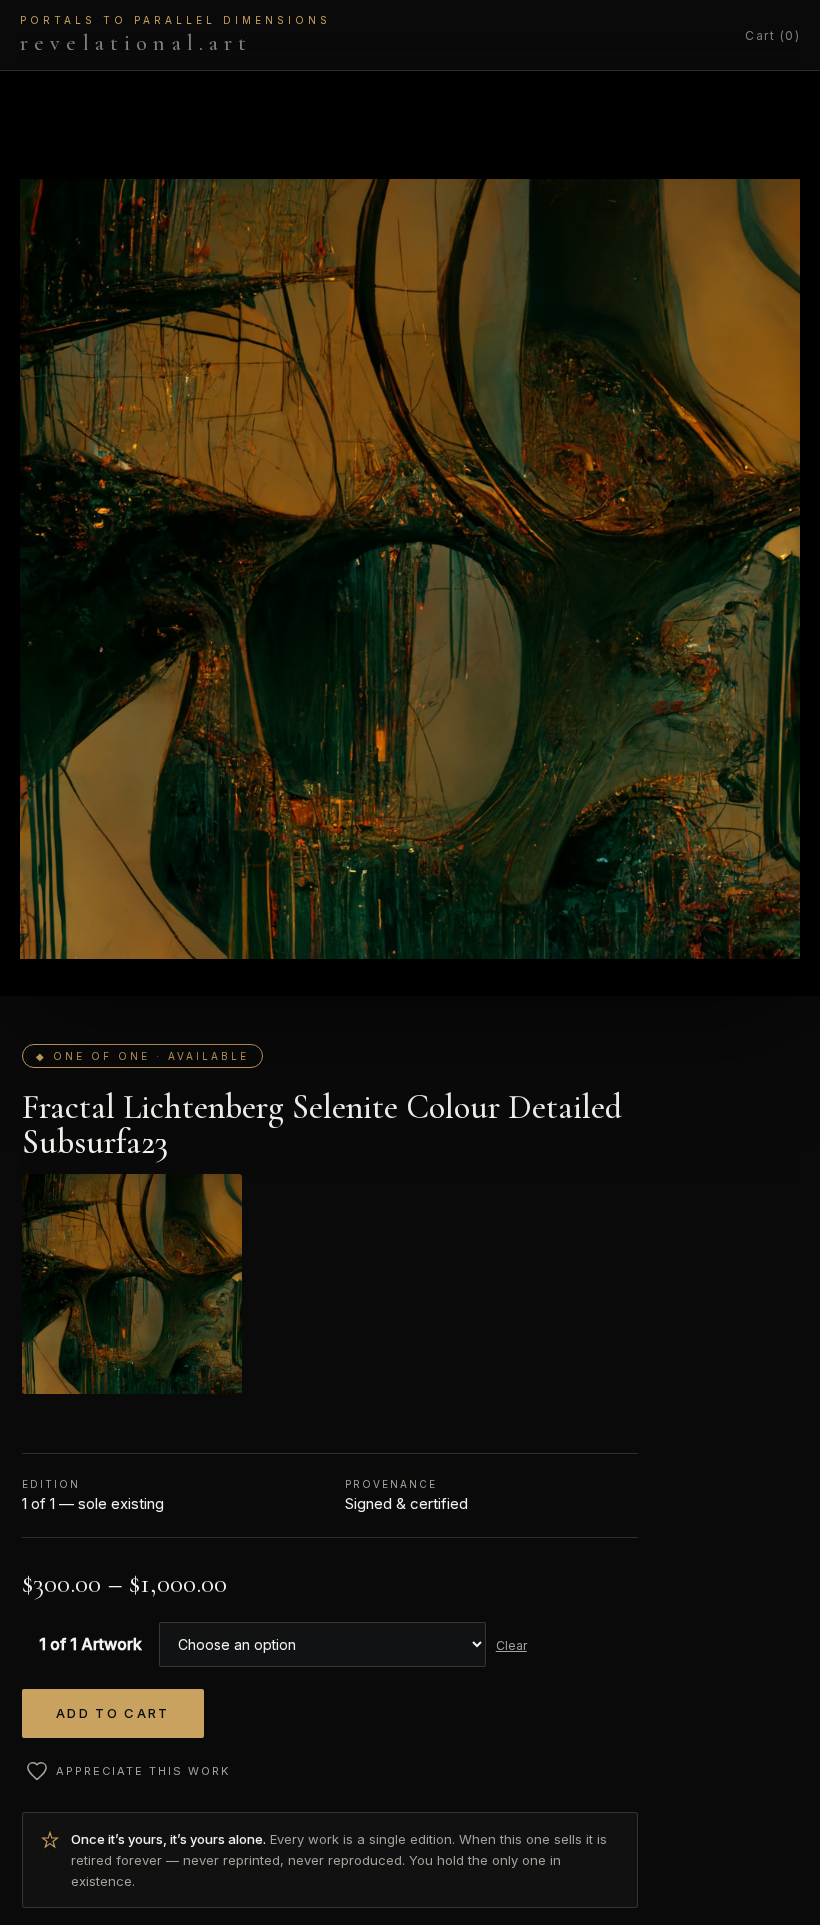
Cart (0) (772, 35)
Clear (511, 1645)
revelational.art (175, 35)
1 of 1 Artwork (90, 1644)
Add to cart (113, 1713)
